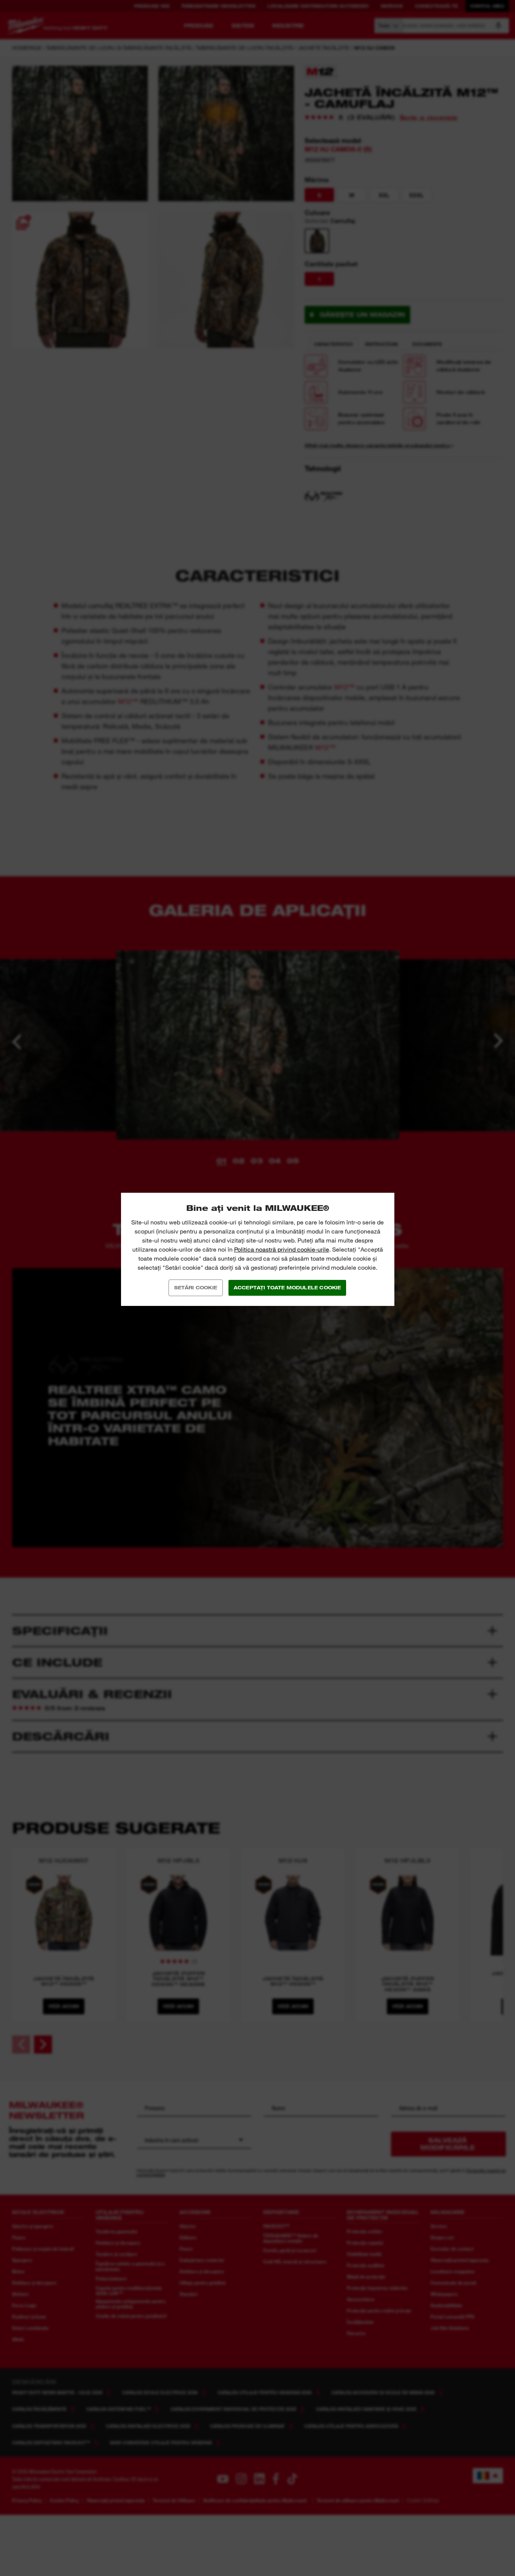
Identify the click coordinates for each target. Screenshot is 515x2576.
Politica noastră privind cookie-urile (282, 1250)
